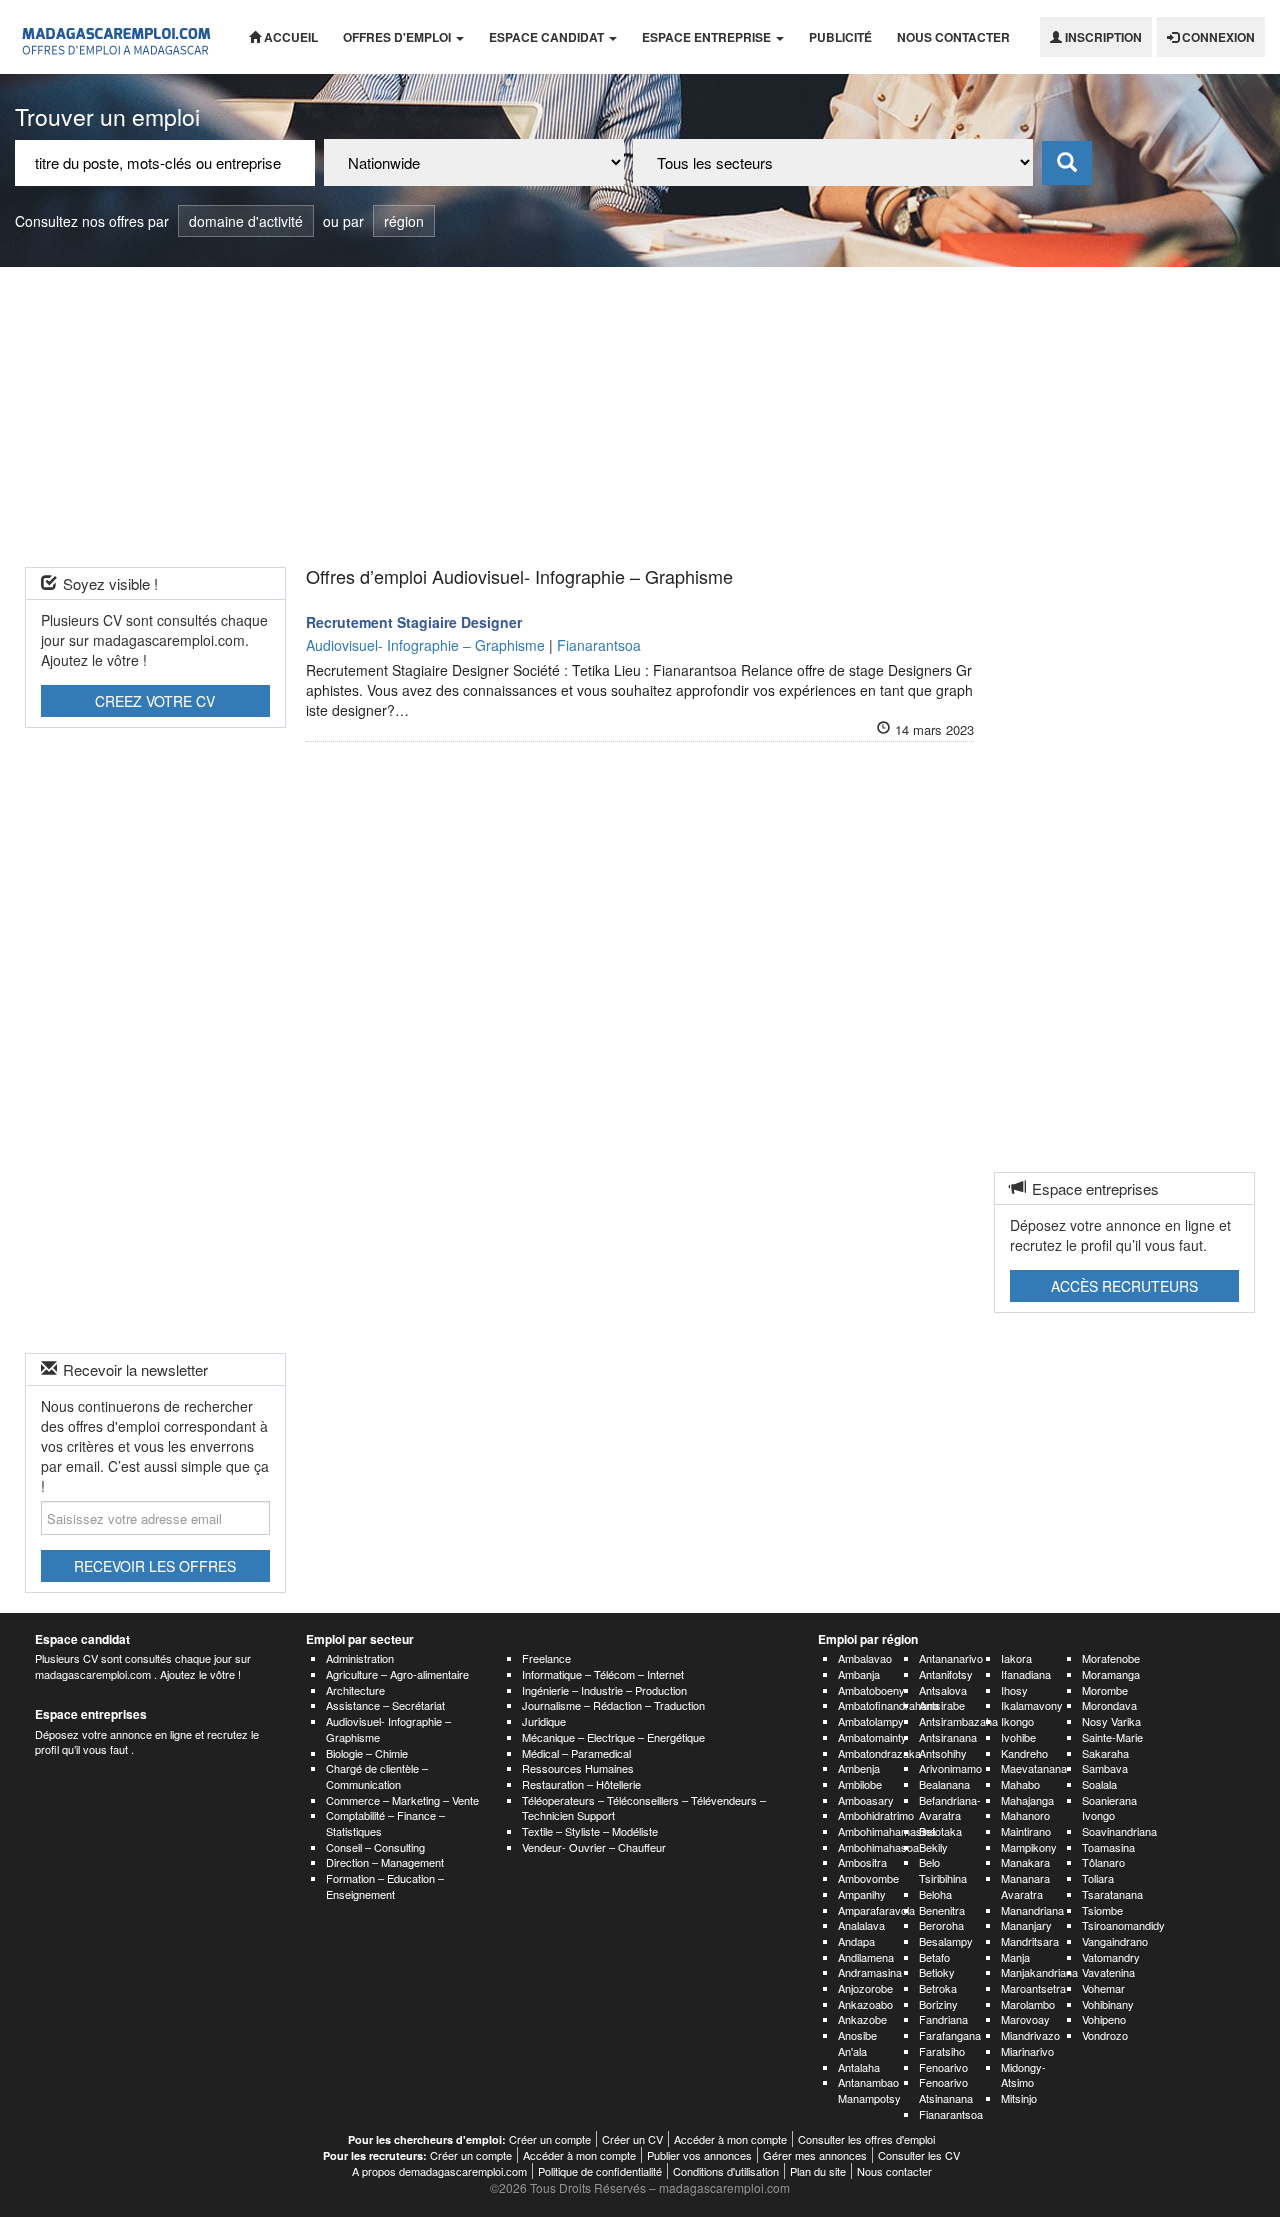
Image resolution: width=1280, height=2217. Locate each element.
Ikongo (1017, 1721)
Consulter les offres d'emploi (866, 2139)
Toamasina (1108, 1847)
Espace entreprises (91, 1714)
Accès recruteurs (1124, 1286)
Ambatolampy (871, 1721)
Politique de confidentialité (600, 2171)
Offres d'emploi (398, 37)
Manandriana (1032, 1910)
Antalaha (859, 2067)
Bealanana (944, 1784)
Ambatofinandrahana (888, 1705)
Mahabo (1020, 1784)
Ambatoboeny (871, 1690)
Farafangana (950, 2035)
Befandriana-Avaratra (950, 1808)
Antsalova (943, 1690)
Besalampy (946, 1941)
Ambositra (862, 1862)
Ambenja (859, 1768)
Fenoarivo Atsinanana (946, 2090)
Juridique (544, 1721)
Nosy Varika (1111, 1721)
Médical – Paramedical (576, 1753)
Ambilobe (860, 1784)
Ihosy (1014, 1690)
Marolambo (1028, 2004)
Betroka (938, 1988)
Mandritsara (1030, 1941)
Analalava (861, 1925)
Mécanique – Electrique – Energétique (613, 1737)
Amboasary (866, 1800)
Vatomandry (1111, 1957)
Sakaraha (1105, 1753)
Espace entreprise (708, 37)
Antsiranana (948, 1737)
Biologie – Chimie (367, 1753)
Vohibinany (1108, 2004)
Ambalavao (865, 1658)
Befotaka (940, 1831)
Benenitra (942, 1910)
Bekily (933, 1847)
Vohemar (1103, 1988)
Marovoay (1025, 2019)
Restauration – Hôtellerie (581, 1784)
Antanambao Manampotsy (869, 2090)
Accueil (289, 37)
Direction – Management (385, 1862)
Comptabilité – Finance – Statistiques (385, 1823)
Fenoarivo (943, 2067)
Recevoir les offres (155, 1566)
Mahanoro (1025, 1815)
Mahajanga (1027, 1800)
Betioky (937, 1972)
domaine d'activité (246, 221)
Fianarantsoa (951, 2114)
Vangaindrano (1115, 1941)
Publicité (840, 37)
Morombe (1105, 1690)
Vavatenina (1108, 1972)
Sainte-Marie (1112, 1737)
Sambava (1105, 1768)
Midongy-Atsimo (1023, 2075)
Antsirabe (942, 1705)
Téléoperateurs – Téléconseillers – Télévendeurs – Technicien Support (644, 1808)
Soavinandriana (1119, 1831)
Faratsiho (942, 2051)
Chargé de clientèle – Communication (377, 1776)
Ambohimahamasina (887, 1831)
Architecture (355, 1690)
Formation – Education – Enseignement (385, 1886)
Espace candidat (548, 37)
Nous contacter (953, 37)
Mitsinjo (1019, 2098)
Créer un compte (550, 2139)
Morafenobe (1111, 1658)
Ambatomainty (872, 1737)
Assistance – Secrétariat (385, 1705)
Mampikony (1029, 1847)
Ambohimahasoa (878, 1847)
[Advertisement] (640, 417)
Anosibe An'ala (857, 2043)
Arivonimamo (950, 1768)
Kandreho (1024, 1753)
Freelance (546, 1658)
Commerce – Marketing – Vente (402, 1800)
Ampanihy (862, 1894)
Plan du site (818, 2171)
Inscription (1102, 37)
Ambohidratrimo (876, 1815)
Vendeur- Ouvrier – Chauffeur (594, 1847)
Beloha (935, 1894)
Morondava (1109, 1705)
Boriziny (938, 2004)
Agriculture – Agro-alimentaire (397, 1674)
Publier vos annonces (699, 2155)
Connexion (1217, 37)
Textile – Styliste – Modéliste (590, 1831)
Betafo (934, 1957)
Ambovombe (868, 1878)
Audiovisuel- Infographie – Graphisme (388, 1729)
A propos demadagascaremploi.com (439, 2171)
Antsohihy (943, 1753)
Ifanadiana (1026, 1674)
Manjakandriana (1039, 1972)
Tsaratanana (1112, 1894)
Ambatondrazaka (879, 1753)
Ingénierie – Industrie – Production (604, 1690)
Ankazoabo (865, 2004)
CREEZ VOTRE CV (155, 701)
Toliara (1098, 1878)
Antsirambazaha (958, 1721)
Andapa (856, 1941)
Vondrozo (1105, 2035)
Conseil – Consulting (375, 1847)
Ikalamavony (1032, 1705)
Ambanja (859, 1674)
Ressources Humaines (578, 1768)
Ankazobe (862, 2019)
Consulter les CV (919, 2155)
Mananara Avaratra (1025, 1886)
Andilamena (866, 1957)
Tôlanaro (1103, 1862)
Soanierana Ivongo (1109, 1808)
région (404, 221)
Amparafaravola (876, 1910)
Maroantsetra (1033, 1988)
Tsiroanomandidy (1123, 1925)
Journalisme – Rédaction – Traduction (613, 1705)
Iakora (1016, 1658)
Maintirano (1026, 1831)
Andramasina (870, 1972)
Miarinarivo (1027, 2051)
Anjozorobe (865, 1988)
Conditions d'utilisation (726, 2171)
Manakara (1025, 1862)
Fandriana (943, 2019)
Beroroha (941, 1925)
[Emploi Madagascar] (117, 37)
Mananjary (1026, 1925)
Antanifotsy (946, 1674)
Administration (360, 1658)
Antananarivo (951, 1658)
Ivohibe (1018, 1737)
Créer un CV (632, 2139)
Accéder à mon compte (730, 2139)
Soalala (1099, 1784)
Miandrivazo (1030, 2035)
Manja (1015, 1957)
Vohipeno (1104, 2019)
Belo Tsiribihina (943, 1870)
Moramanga (1111, 1674)
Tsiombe (1102, 1910)
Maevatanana (1034, 1768)
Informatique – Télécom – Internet (603, 1674)
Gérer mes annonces (815, 2155)
